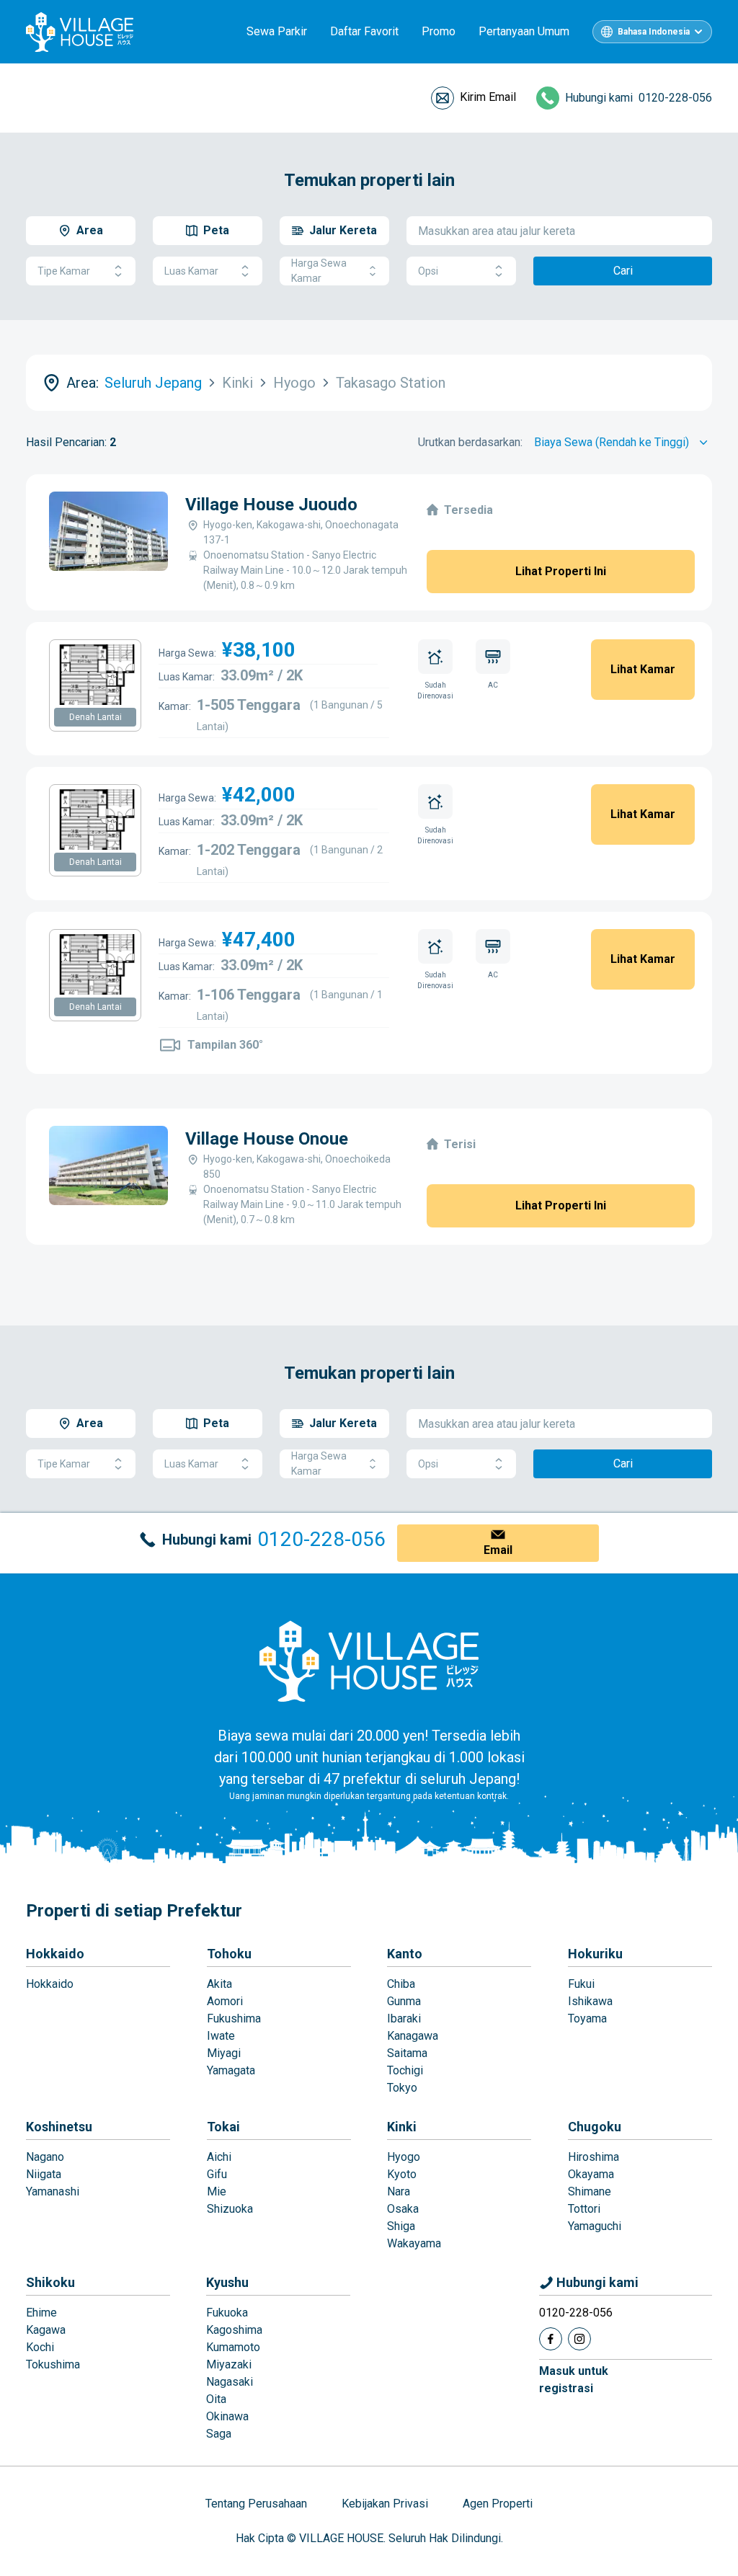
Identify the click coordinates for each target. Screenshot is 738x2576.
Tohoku (229, 1954)
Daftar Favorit (364, 31)
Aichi (219, 2157)
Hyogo (404, 2157)
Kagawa (46, 2330)
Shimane (590, 2191)
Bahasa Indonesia (654, 32)
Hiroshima (593, 2157)
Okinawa (227, 2416)
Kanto (405, 1954)
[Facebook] (551, 2339)
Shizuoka (230, 2209)
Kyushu (227, 2282)
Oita (216, 2399)
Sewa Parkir (277, 31)
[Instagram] (579, 2339)
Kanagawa (413, 2036)
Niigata (44, 2174)
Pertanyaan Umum (524, 31)
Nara (399, 2191)
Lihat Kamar (643, 669)
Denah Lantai (95, 717)
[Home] (369, 1661)
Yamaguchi (595, 2226)
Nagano (45, 2157)
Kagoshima (234, 2330)
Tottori (584, 2209)
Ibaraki (404, 2018)
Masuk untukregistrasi (574, 2380)
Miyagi (224, 2053)
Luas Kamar (191, 271)
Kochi (40, 2347)
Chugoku (595, 2127)
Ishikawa (590, 2001)
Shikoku (50, 2282)
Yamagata (231, 2070)
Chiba (401, 1984)
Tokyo (402, 2088)
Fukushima (234, 2018)
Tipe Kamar (64, 271)
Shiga (401, 2226)
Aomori (225, 2001)
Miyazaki (229, 2364)
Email (498, 1550)
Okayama (591, 2174)
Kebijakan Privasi (385, 2504)
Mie (217, 2191)
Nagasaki (230, 2382)
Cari (623, 271)
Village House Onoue (267, 1139)
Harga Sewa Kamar (319, 271)
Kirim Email (488, 97)
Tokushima (53, 2364)
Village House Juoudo (271, 505)
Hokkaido (55, 1954)
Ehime (41, 2313)
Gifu (217, 2174)
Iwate (221, 2036)
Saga (219, 2434)
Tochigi (405, 2070)
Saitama (407, 2053)
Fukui (581, 1984)
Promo (439, 31)
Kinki (402, 2127)
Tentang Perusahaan (256, 2504)
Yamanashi (53, 2191)
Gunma (404, 2001)
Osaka (403, 2209)
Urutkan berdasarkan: (470, 442)
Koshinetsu (59, 2127)
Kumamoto (233, 2347)
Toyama (587, 2018)
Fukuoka (227, 2313)
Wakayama (414, 2243)
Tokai (223, 2127)
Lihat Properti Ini (561, 571)
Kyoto (402, 2174)
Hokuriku (595, 1954)
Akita (219, 1984)
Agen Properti (498, 2504)
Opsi (428, 271)
